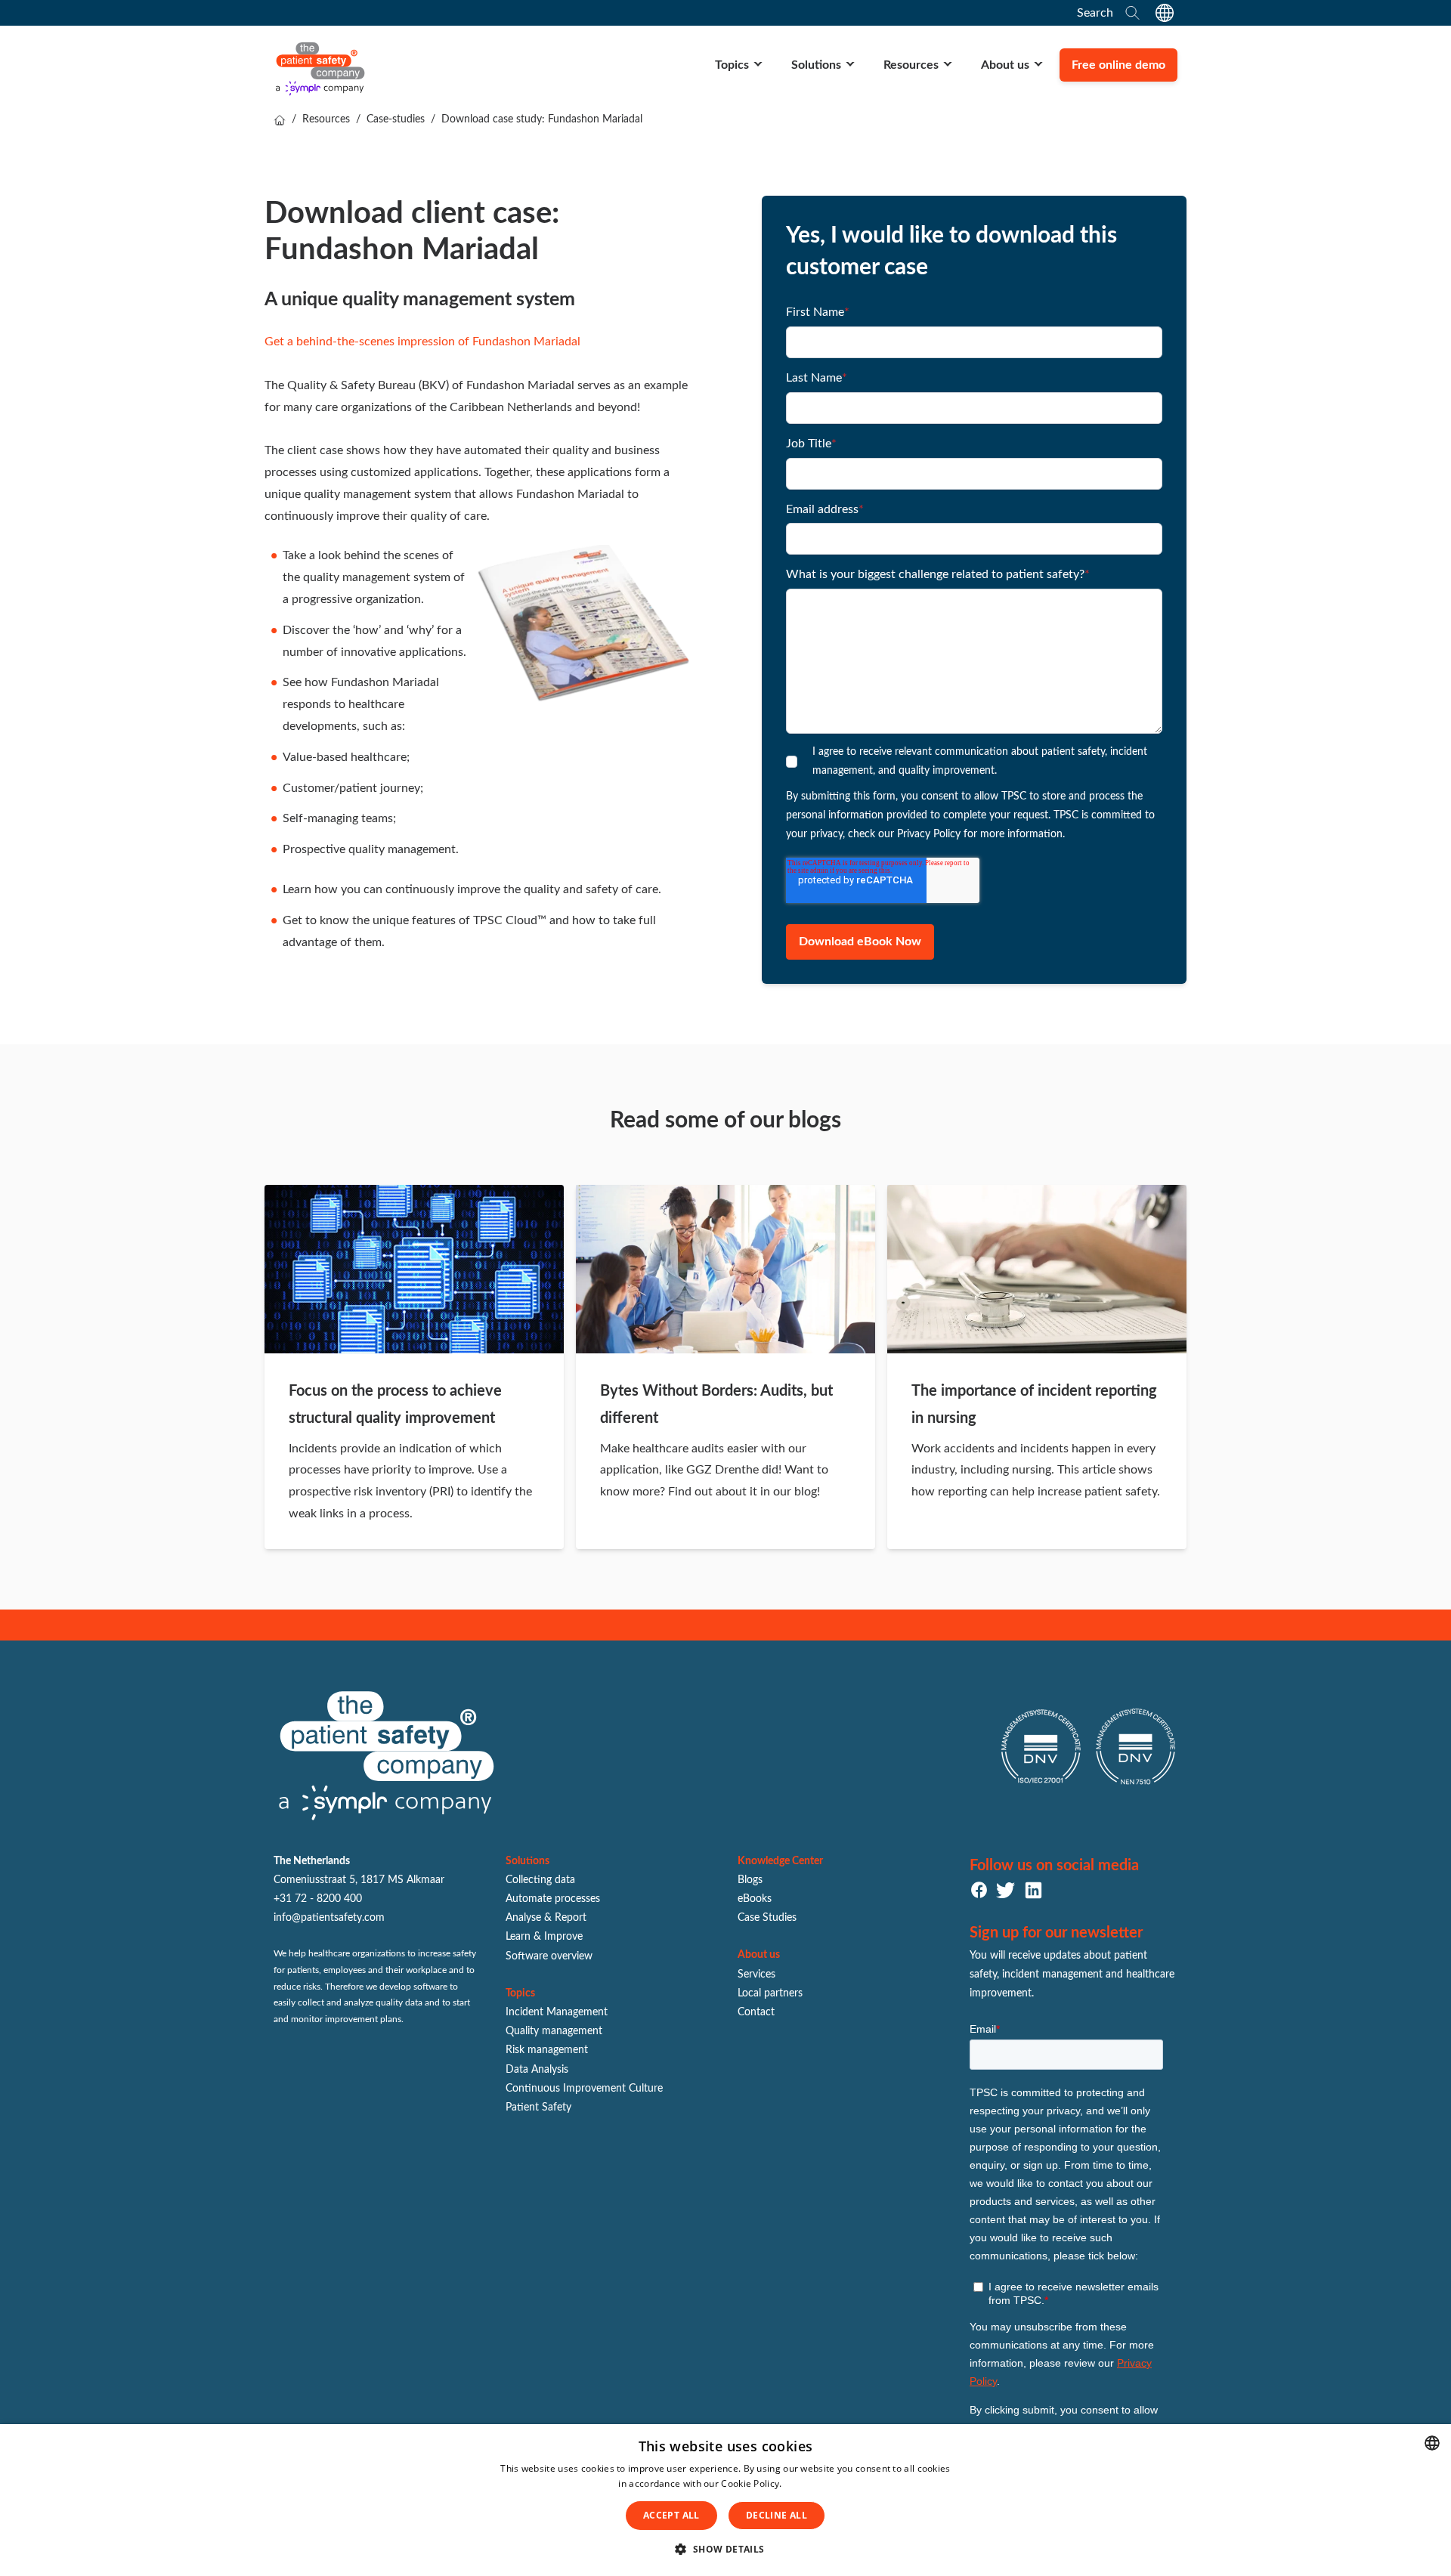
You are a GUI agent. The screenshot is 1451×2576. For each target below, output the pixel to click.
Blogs (750, 1880)
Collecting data (540, 1880)
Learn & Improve (544, 1937)
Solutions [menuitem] (816, 65)
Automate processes (553, 1899)
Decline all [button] (777, 2515)
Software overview (549, 1956)
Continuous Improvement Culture (584, 2089)
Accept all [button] (671, 2515)
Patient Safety (538, 2107)
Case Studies (767, 1918)
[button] (725, 2550)
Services (756, 1975)
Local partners (770, 1993)
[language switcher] (1165, 13)
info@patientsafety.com (329, 1918)
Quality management (554, 2031)
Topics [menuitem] (732, 65)
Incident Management (557, 2012)
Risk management (547, 2050)
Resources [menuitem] (911, 65)
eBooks (755, 1899)
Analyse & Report (546, 1918)
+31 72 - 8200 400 (318, 1899)
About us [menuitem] (1005, 65)
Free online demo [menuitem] (1118, 65)
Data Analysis (537, 2070)
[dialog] (725, 2500)
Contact (756, 2012)
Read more (809, 2483)
